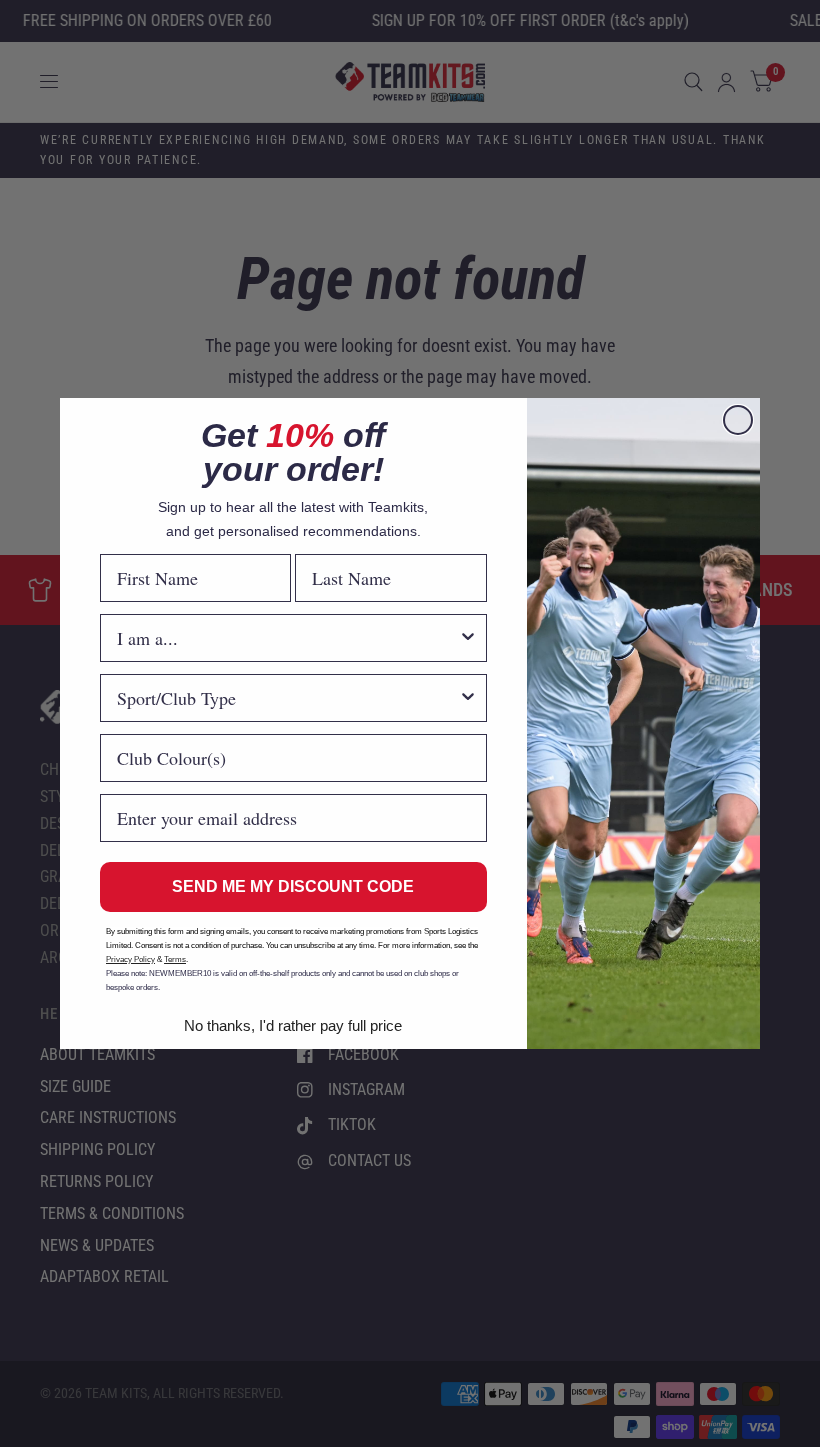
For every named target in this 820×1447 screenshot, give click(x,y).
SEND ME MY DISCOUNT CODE (293, 886)
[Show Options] (468, 638)
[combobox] (287, 638)
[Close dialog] (738, 420)
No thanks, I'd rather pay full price (293, 1026)
